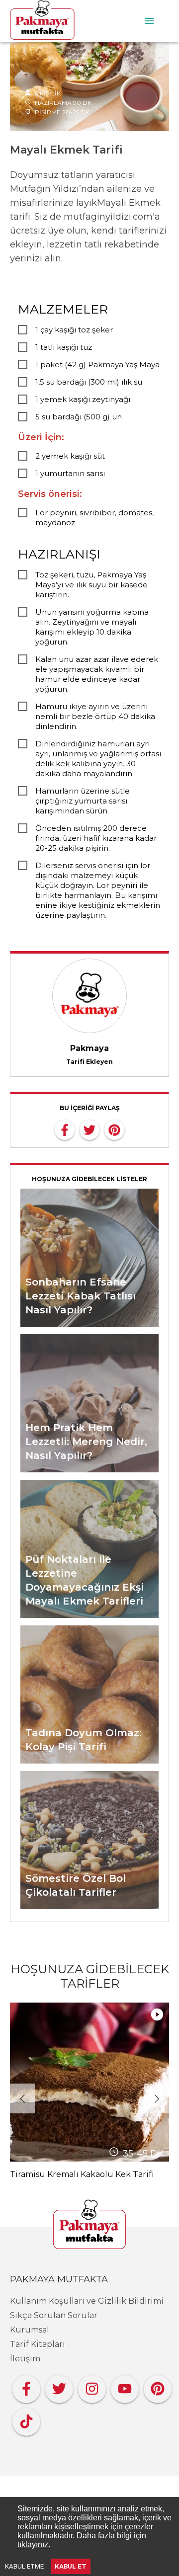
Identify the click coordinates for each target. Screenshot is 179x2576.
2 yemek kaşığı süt (70, 456)
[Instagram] (92, 2386)
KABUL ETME (24, 2566)
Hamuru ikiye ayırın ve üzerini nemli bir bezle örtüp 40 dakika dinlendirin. (95, 716)
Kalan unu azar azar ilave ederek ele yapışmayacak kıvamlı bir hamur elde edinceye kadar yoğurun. (97, 674)
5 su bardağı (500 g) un (79, 417)
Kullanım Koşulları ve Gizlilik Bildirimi (87, 2301)
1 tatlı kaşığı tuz (64, 347)
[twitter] (89, 1129)
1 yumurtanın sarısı (70, 473)
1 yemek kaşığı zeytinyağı (83, 399)
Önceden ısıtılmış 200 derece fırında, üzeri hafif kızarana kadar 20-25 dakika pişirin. (96, 838)
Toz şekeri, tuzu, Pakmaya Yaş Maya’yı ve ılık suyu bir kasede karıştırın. (91, 585)
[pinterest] (114, 1129)
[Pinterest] (158, 2386)
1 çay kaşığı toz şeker (74, 330)
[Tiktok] (26, 2419)
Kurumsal (30, 2330)
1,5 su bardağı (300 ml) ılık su (89, 382)
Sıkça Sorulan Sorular (54, 2315)
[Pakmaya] (89, 2225)
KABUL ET (71, 2566)
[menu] (149, 21)
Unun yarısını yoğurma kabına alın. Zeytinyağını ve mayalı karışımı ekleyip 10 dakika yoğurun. (92, 627)
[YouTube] (125, 2386)
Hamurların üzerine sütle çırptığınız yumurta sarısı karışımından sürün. (83, 801)
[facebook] (65, 1129)
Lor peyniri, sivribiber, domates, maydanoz (94, 518)
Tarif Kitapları (38, 2344)
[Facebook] (26, 2386)
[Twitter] (59, 2386)
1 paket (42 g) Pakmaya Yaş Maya (97, 364)
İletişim (25, 2359)
